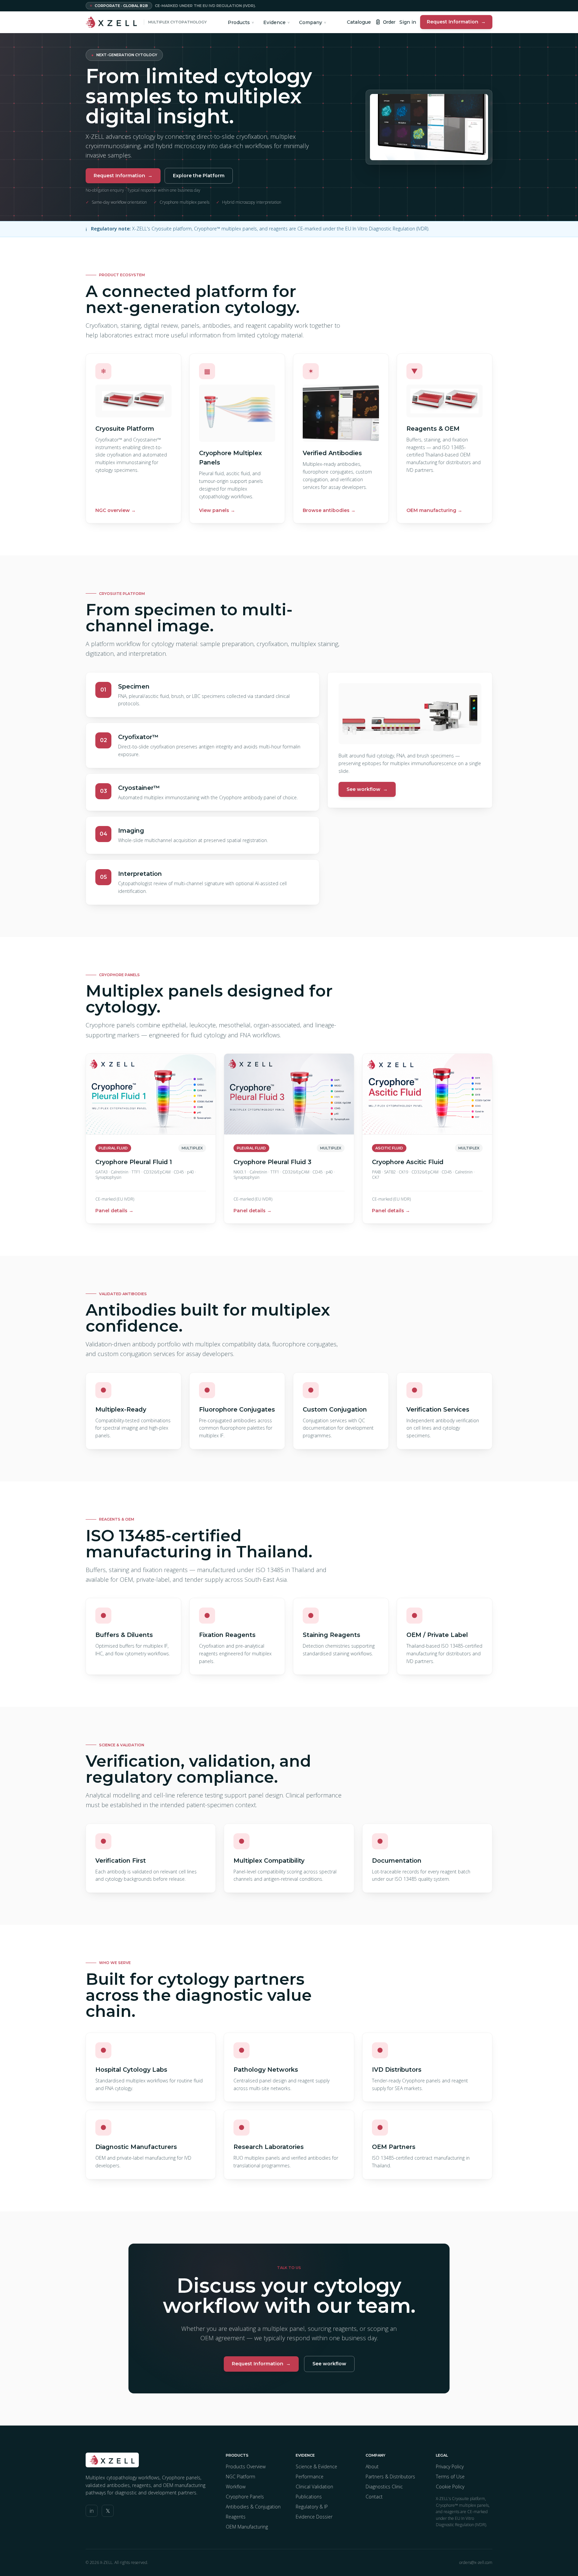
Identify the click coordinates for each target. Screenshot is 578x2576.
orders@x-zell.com (476, 2563)
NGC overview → (116, 510)
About (372, 2466)
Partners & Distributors (390, 2477)
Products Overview (246, 2466)
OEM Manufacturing (247, 2527)
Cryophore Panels (245, 2497)
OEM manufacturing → (434, 510)
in (92, 2511)
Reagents (236, 2517)
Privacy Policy (450, 2466)
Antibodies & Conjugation (253, 2507)
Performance (310, 2477)
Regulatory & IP (312, 2507)
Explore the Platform (199, 176)
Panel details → (114, 1211)
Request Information (456, 22)
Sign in (408, 22)
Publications (309, 2497)
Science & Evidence (316, 2466)
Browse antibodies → (329, 510)
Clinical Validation (314, 2487)
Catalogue (359, 22)
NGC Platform (240, 2477)
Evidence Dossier (314, 2517)
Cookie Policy (450, 2487)
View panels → (217, 510)
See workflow (367, 789)
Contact (374, 2497)
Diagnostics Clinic (384, 2487)
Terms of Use (450, 2477)
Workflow (236, 2487)
